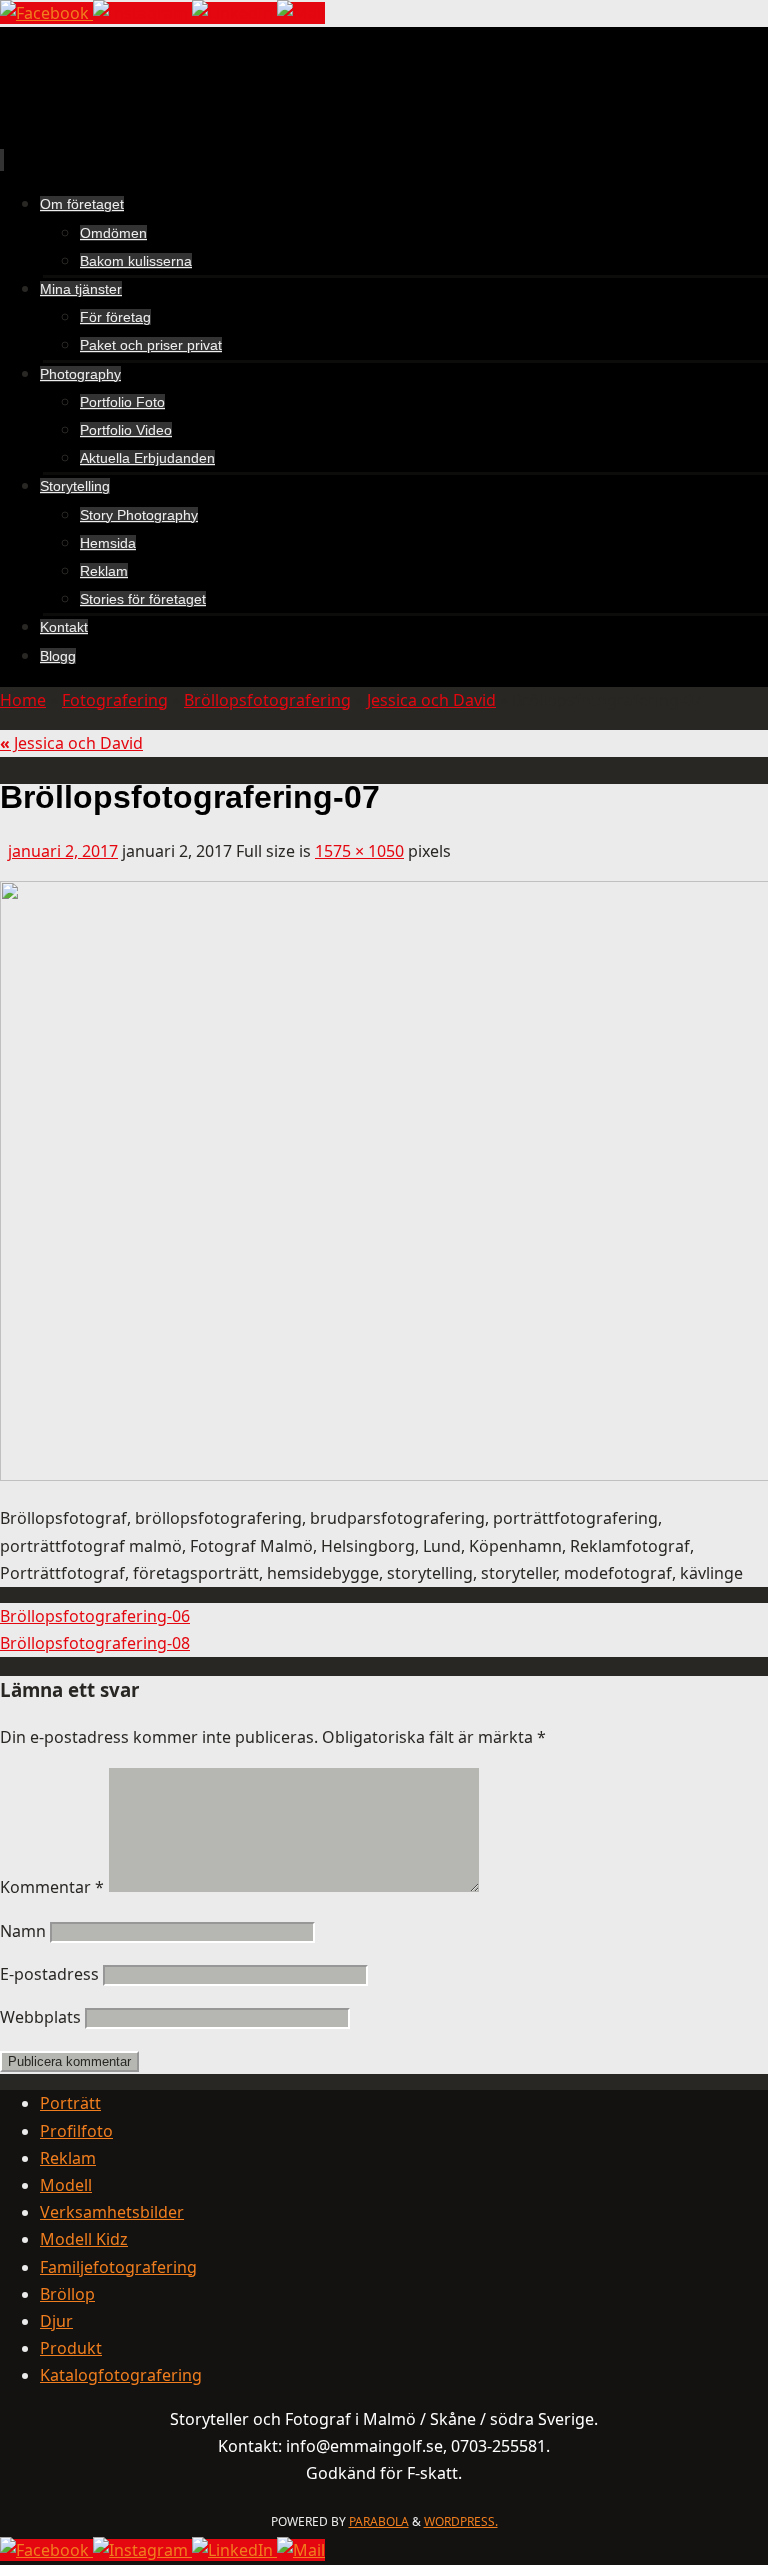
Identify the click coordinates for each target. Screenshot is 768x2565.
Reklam (68, 2158)
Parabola (379, 2521)
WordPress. (461, 2521)
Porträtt (70, 2103)
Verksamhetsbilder (112, 2212)
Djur (56, 2321)
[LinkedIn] (234, 13)
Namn (23, 1931)
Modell (66, 2185)
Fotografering (115, 700)
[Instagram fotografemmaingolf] (142, 13)
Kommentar (52, 1887)
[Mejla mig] (301, 13)
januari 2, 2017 (63, 851)
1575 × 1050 (359, 851)
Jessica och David (431, 700)
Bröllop (67, 2294)
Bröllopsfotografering (267, 700)
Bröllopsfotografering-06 (95, 1616)
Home (23, 700)
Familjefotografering (118, 2267)
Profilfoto (76, 2131)
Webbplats (40, 2017)
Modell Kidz (84, 2239)
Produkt (71, 2348)
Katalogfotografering (121, 2375)
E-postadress (49, 1974)
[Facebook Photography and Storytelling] (46, 13)
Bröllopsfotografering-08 (95, 1643)
